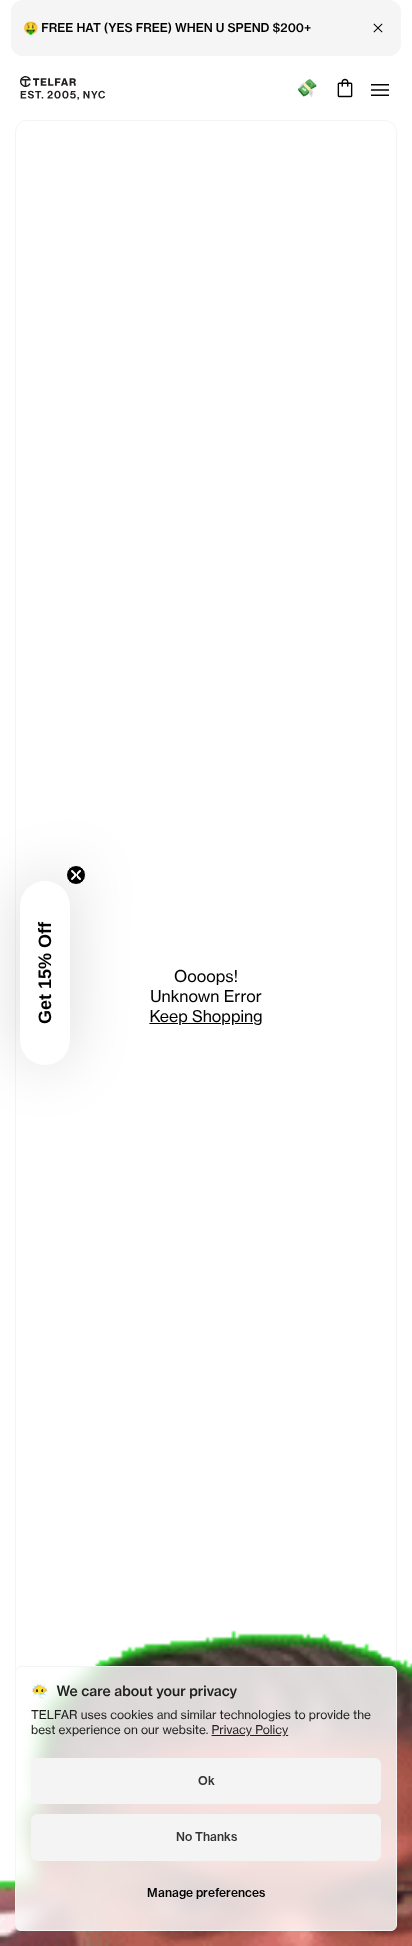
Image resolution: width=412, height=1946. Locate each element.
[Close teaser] (76, 875)
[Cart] (342, 88)
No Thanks (206, 1836)
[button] (45, 973)
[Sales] (306, 88)
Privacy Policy (250, 1729)
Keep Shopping (205, 1016)
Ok (206, 1780)
